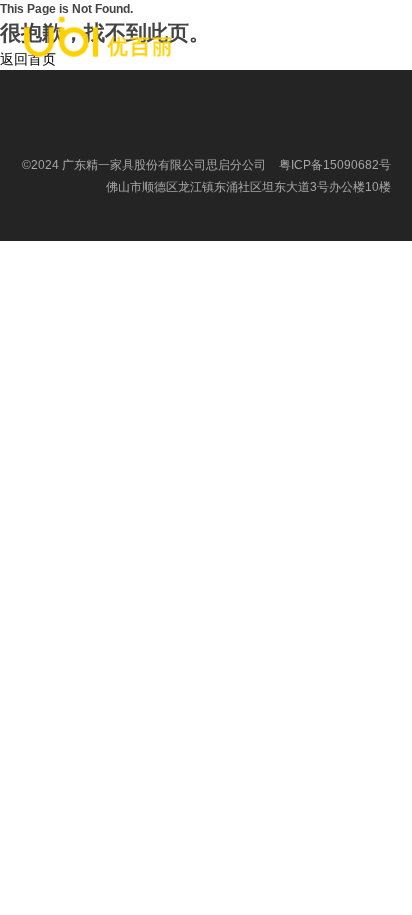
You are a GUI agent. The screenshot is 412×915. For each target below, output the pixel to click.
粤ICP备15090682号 (335, 165)
